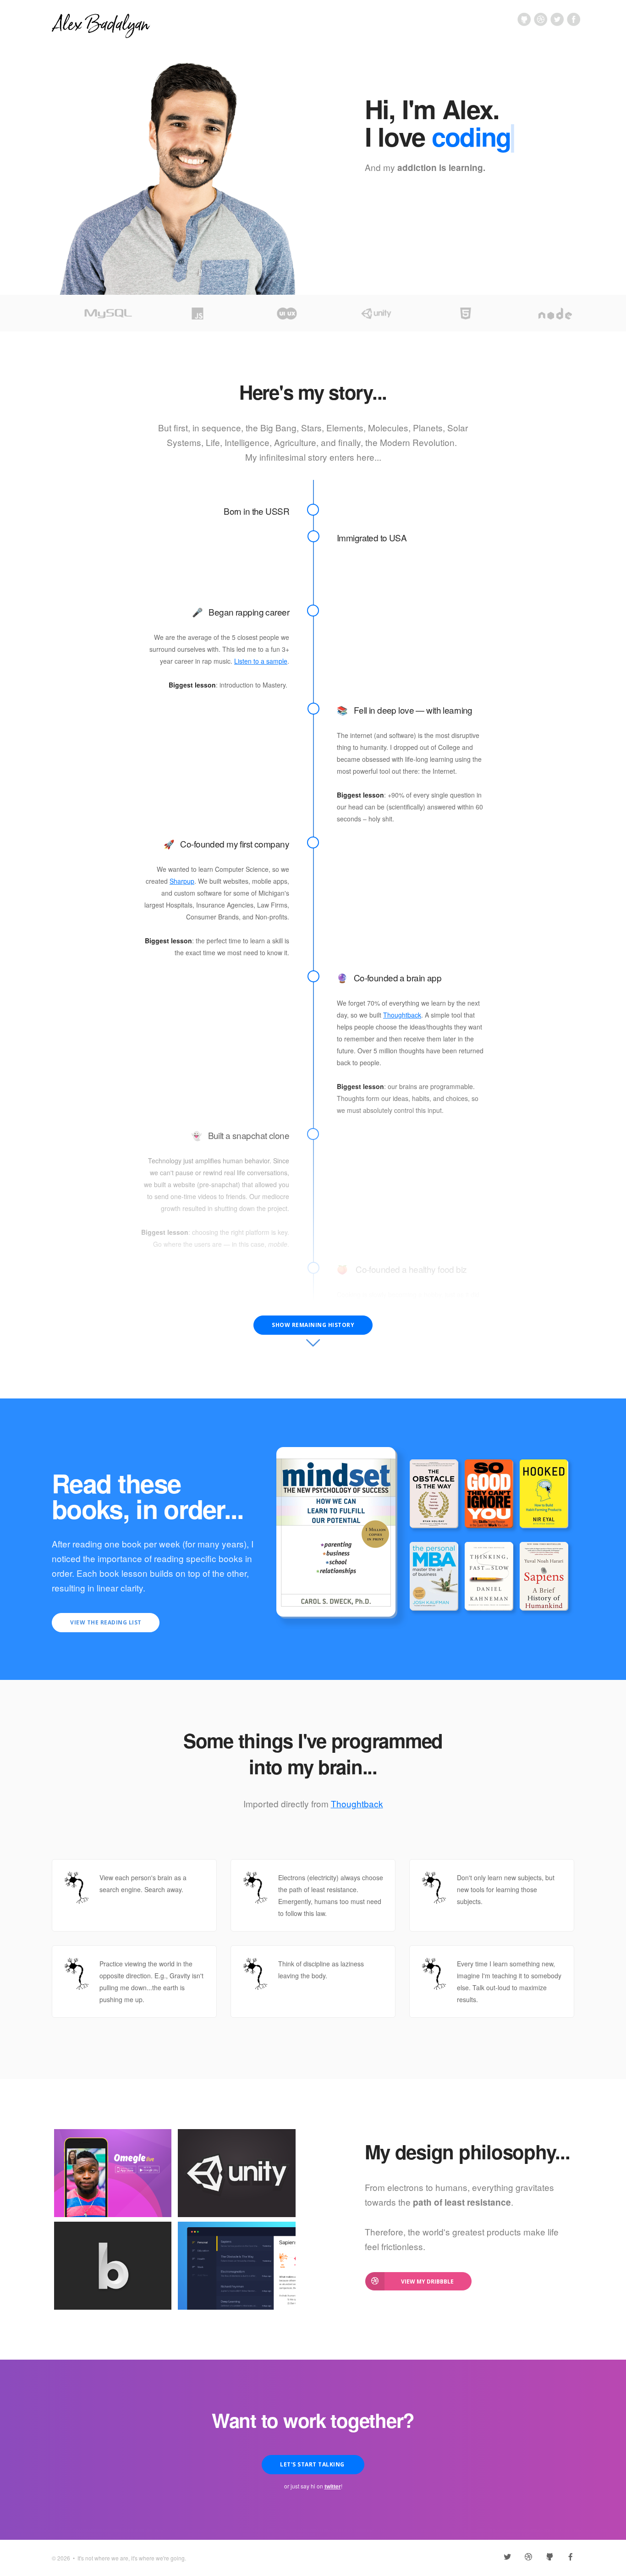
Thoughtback (402, 1015)
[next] (572, 313)
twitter (333, 2486)
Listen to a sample (261, 661)
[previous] (54, 313)
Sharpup (182, 881)
